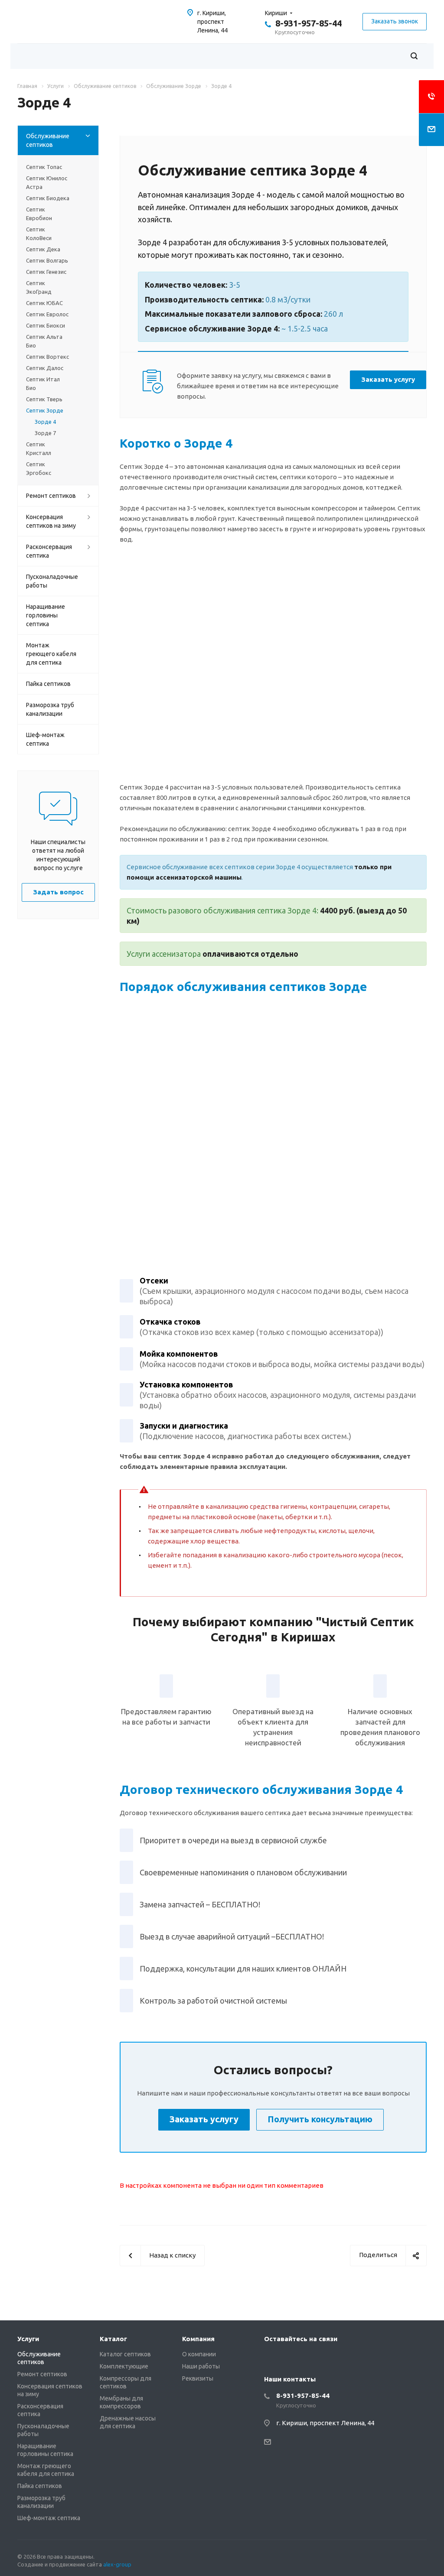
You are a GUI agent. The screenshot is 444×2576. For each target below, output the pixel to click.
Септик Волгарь (47, 260)
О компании (199, 2354)
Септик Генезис (46, 272)
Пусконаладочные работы (52, 581)
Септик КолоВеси (39, 234)
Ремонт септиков (51, 496)
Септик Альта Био (44, 341)
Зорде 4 (45, 422)
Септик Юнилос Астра (47, 182)
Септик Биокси (46, 325)
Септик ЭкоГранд (39, 287)
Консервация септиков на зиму (51, 521)
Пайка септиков (48, 684)
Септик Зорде (45, 410)
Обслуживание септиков (48, 140)
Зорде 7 (45, 433)
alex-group (117, 2564)
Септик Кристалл (39, 448)
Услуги (28, 2339)
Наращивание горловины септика (46, 615)
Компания (198, 2339)
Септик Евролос (47, 314)
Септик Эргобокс (39, 468)
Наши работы (201, 2366)
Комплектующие (124, 2366)
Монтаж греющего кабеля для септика (51, 654)
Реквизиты (198, 2378)
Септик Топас (44, 167)
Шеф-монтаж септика (45, 739)
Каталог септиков (125, 2354)
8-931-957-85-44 (309, 23)
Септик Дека (43, 249)
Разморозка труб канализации (50, 709)
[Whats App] (273, 2358)
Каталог (113, 2339)
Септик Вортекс (47, 357)
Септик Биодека (48, 198)
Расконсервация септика (49, 551)
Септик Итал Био (43, 383)
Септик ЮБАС (44, 303)
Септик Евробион (39, 214)
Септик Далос (45, 368)
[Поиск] (414, 56)
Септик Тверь (44, 399)
